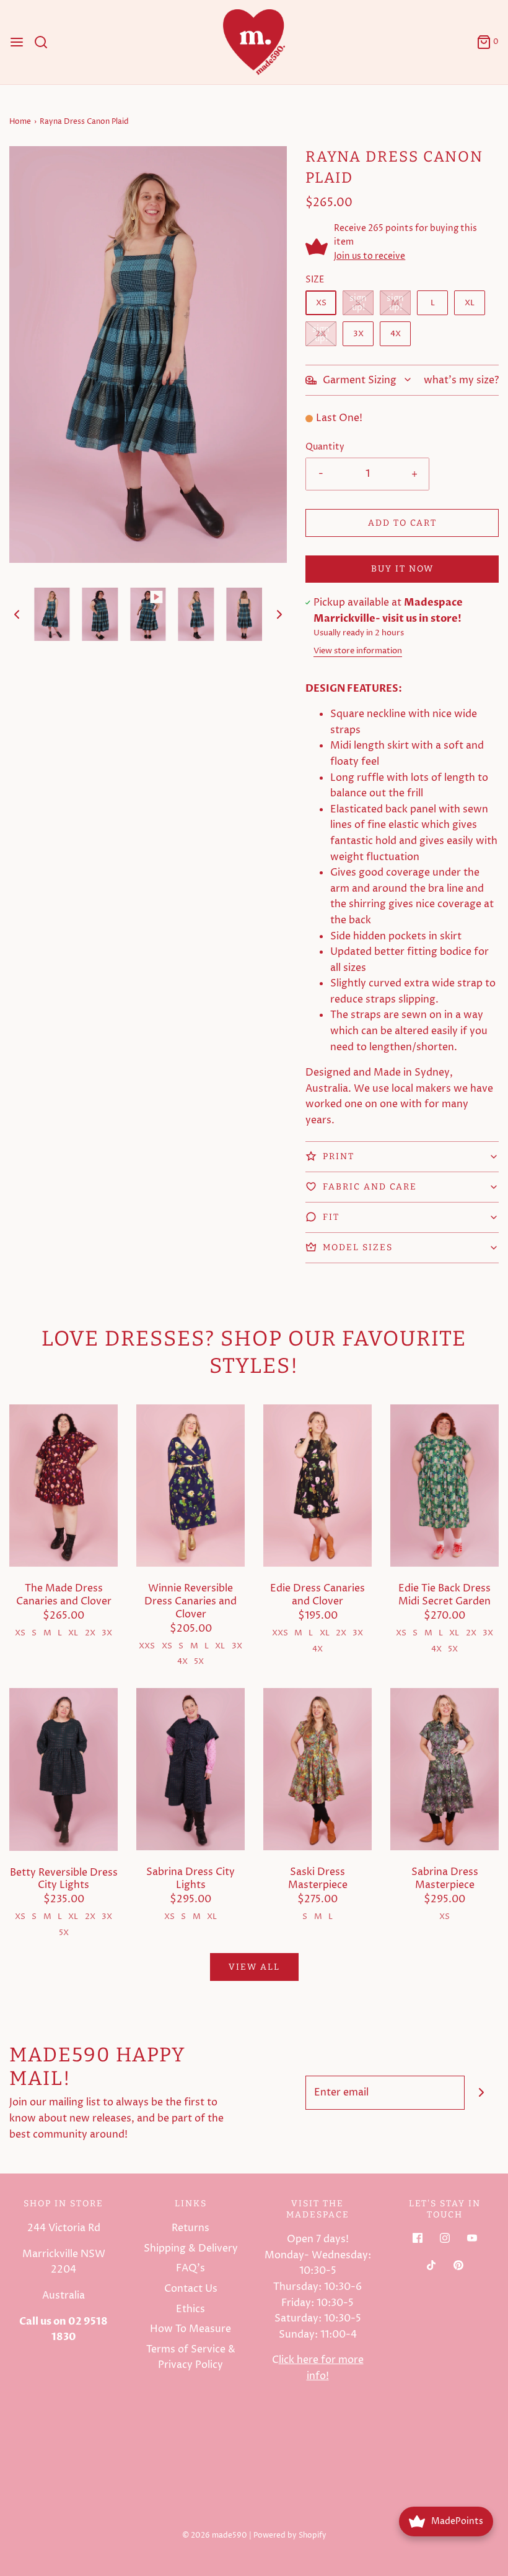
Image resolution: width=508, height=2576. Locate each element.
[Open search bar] (46, 42)
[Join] (482, 2093)
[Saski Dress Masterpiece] (317, 1769)
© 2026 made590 (215, 2535)
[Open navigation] (17, 42)
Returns (190, 2228)
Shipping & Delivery (191, 2248)
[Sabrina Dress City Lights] (190, 1769)
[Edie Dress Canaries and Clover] (317, 1485)
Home (20, 122)
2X (321, 334)
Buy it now (402, 569)
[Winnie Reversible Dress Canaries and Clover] (190, 1485)
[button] (17, 614)
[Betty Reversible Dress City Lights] (63, 1769)
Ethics (190, 2309)
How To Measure (190, 2329)
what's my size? (461, 380)
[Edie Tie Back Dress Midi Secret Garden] (444, 1485)
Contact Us (191, 2289)
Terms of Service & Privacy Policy (191, 2357)
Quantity (325, 447)
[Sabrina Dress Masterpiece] (444, 1769)
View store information (358, 651)
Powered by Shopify (290, 2535)
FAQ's (190, 2268)
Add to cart (402, 523)
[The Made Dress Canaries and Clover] (63, 1485)
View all (254, 1967)
